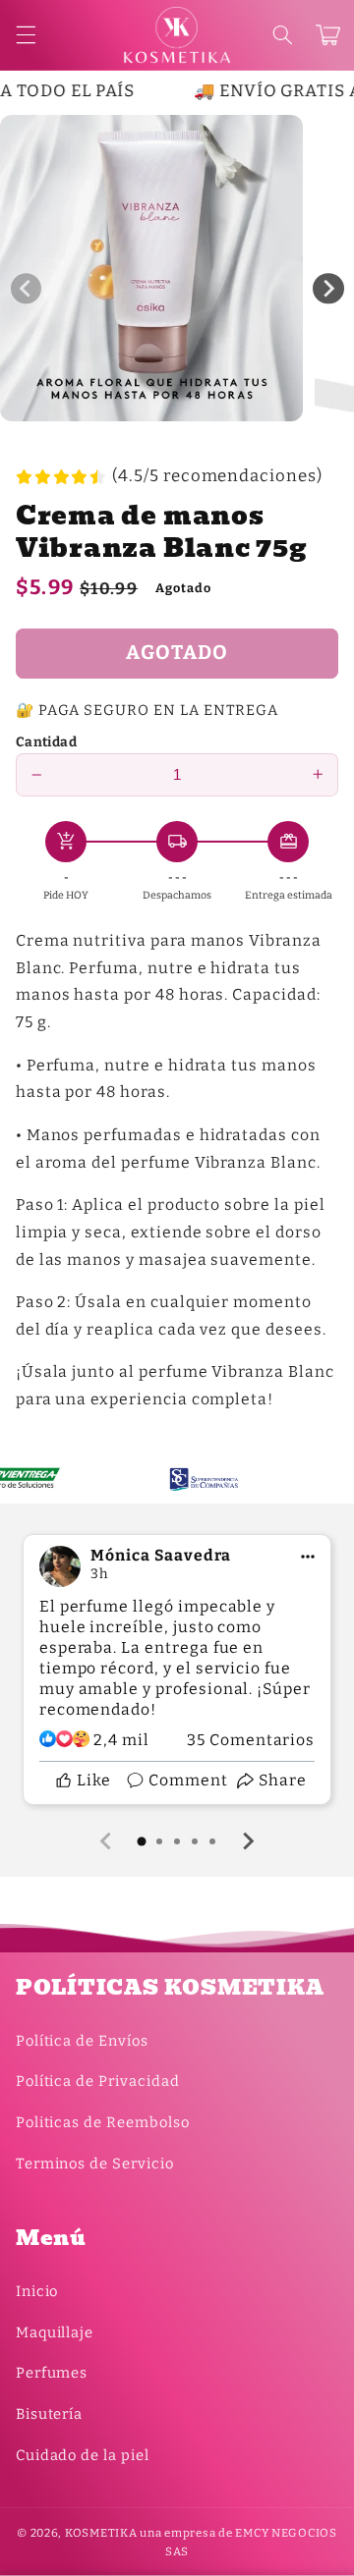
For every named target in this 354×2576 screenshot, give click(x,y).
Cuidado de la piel (83, 2455)
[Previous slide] (107, 1841)
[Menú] (26, 35)
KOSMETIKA (101, 2533)
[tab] (142, 1841)
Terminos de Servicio (95, 2164)
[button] (282, 35)
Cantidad (46, 742)
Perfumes (52, 2373)
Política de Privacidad (98, 2081)
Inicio (37, 2291)
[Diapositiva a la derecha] (328, 289)
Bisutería (50, 2414)
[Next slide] (248, 1841)
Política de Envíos (82, 2041)
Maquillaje (55, 2332)
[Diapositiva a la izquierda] (27, 289)
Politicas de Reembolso (103, 2122)
